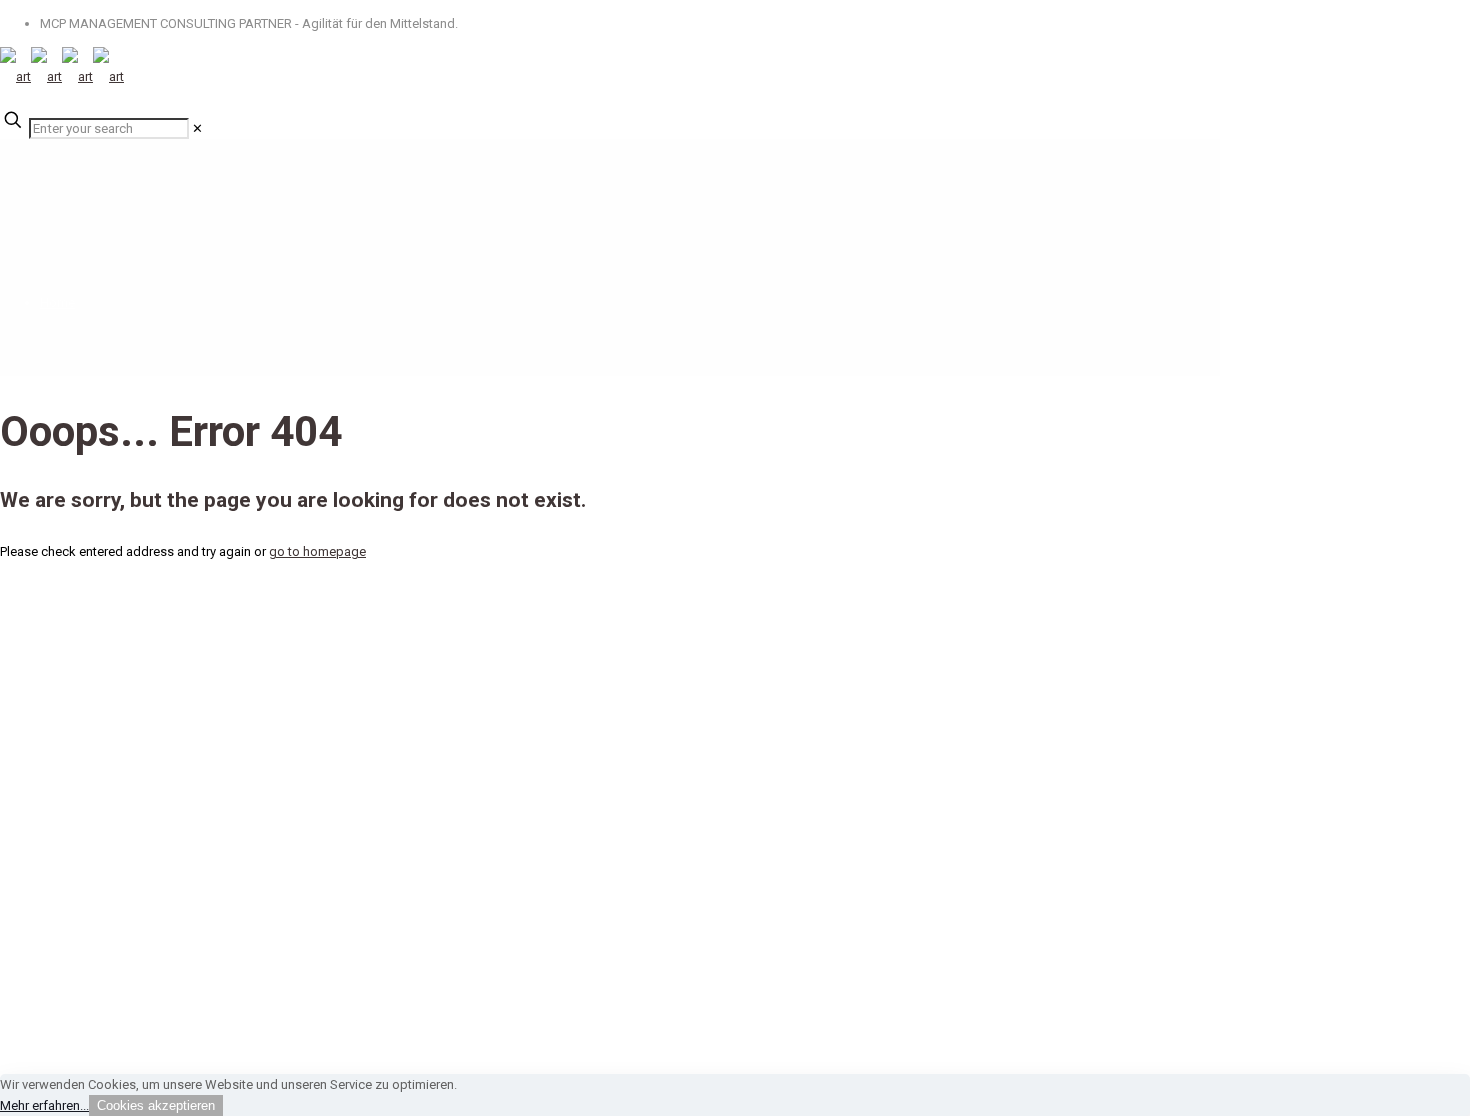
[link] (197, 128)
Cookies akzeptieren (156, 1105)
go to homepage (317, 551)
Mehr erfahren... (44, 1105)
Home (57, 302)
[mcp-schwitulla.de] (62, 76)
